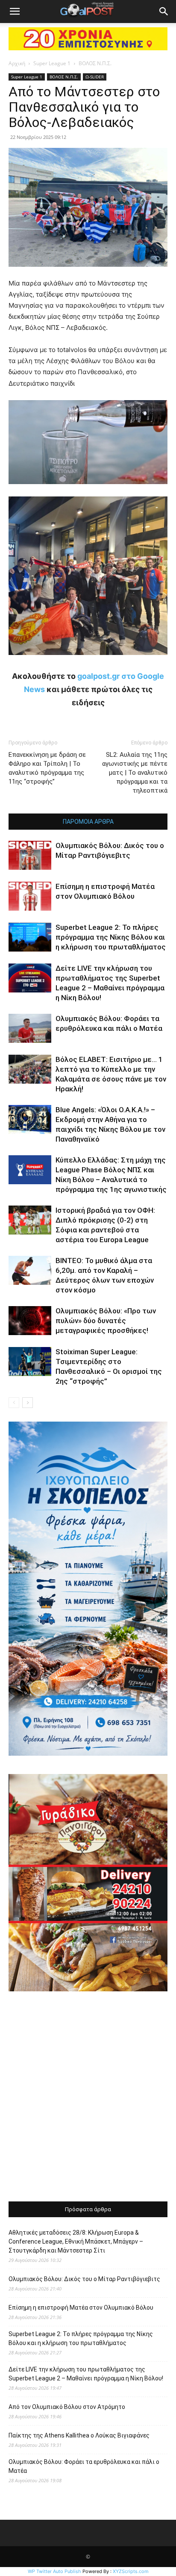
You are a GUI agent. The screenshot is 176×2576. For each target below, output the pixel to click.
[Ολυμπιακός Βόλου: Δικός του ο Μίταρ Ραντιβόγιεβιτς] (30, 855)
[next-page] (28, 1403)
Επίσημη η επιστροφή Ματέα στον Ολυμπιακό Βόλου (81, 2308)
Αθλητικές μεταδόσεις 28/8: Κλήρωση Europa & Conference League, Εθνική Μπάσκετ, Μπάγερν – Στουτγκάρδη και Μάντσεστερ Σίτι (76, 2241)
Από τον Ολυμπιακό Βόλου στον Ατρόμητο (67, 2407)
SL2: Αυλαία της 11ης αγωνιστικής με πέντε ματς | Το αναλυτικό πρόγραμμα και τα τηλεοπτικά (135, 773)
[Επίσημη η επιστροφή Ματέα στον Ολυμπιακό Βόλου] (30, 896)
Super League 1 (52, 63)
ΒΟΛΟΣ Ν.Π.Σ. (95, 63)
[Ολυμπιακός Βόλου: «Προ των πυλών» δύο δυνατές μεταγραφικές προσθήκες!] (30, 1321)
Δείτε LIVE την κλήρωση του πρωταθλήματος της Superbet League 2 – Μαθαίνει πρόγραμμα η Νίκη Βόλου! (86, 2374)
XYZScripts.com (131, 2571)
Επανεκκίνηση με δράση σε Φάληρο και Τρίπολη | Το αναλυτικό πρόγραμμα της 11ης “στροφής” (47, 768)
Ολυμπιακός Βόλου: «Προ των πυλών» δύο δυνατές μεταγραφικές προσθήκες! (106, 1321)
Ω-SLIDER (95, 77)
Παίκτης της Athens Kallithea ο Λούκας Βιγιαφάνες (79, 2435)
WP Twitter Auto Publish (54, 2571)
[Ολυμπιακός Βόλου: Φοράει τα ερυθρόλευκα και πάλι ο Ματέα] (30, 1028)
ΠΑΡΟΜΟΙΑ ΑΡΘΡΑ (88, 822)
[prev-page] (14, 1403)
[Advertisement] (88, 2097)
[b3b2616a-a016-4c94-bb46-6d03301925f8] (88, 491)
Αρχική (17, 63)
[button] (15, 12)
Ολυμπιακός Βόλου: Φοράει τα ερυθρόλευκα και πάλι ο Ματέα (84, 2466)
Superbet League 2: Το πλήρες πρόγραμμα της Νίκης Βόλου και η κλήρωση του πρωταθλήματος (111, 937)
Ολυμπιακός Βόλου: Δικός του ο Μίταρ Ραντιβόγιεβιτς (84, 2279)
